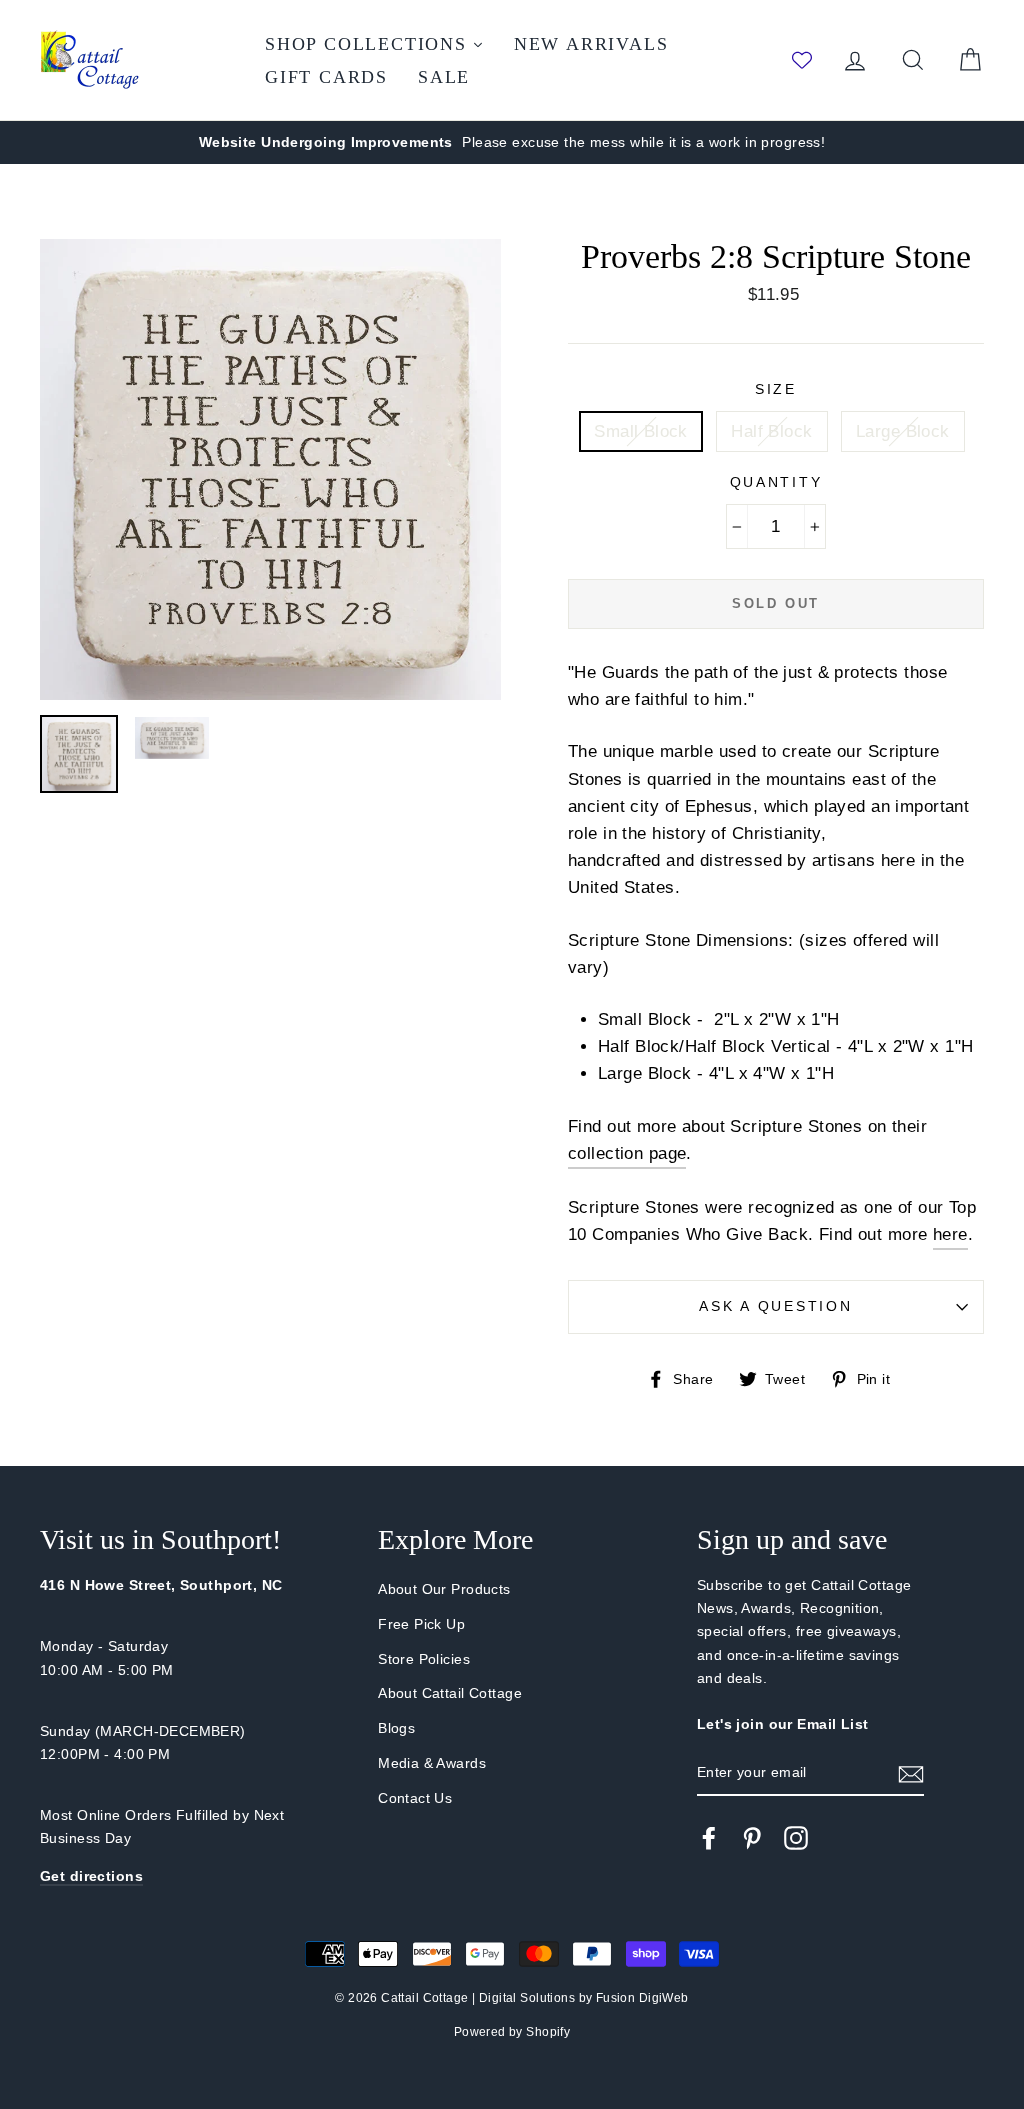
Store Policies (424, 1659)
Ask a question (775, 1306)
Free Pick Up (421, 1624)
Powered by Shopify (512, 2032)
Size (776, 389)
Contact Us (415, 1798)
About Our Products (444, 1589)
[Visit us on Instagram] (796, 1838)
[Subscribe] (911, 1773)
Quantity (776, 482)
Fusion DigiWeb (642, 1998)
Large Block (903, 431)
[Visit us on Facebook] (709, 1838)
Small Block (641, 431)
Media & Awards (432, 1763)
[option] (512, 142)
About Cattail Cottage (450, 1693)
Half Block (771, 431)
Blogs (396, 1728)
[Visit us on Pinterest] (752, 1838)
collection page (627, 1153)
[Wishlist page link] (802, 60)
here (950, 1234)
